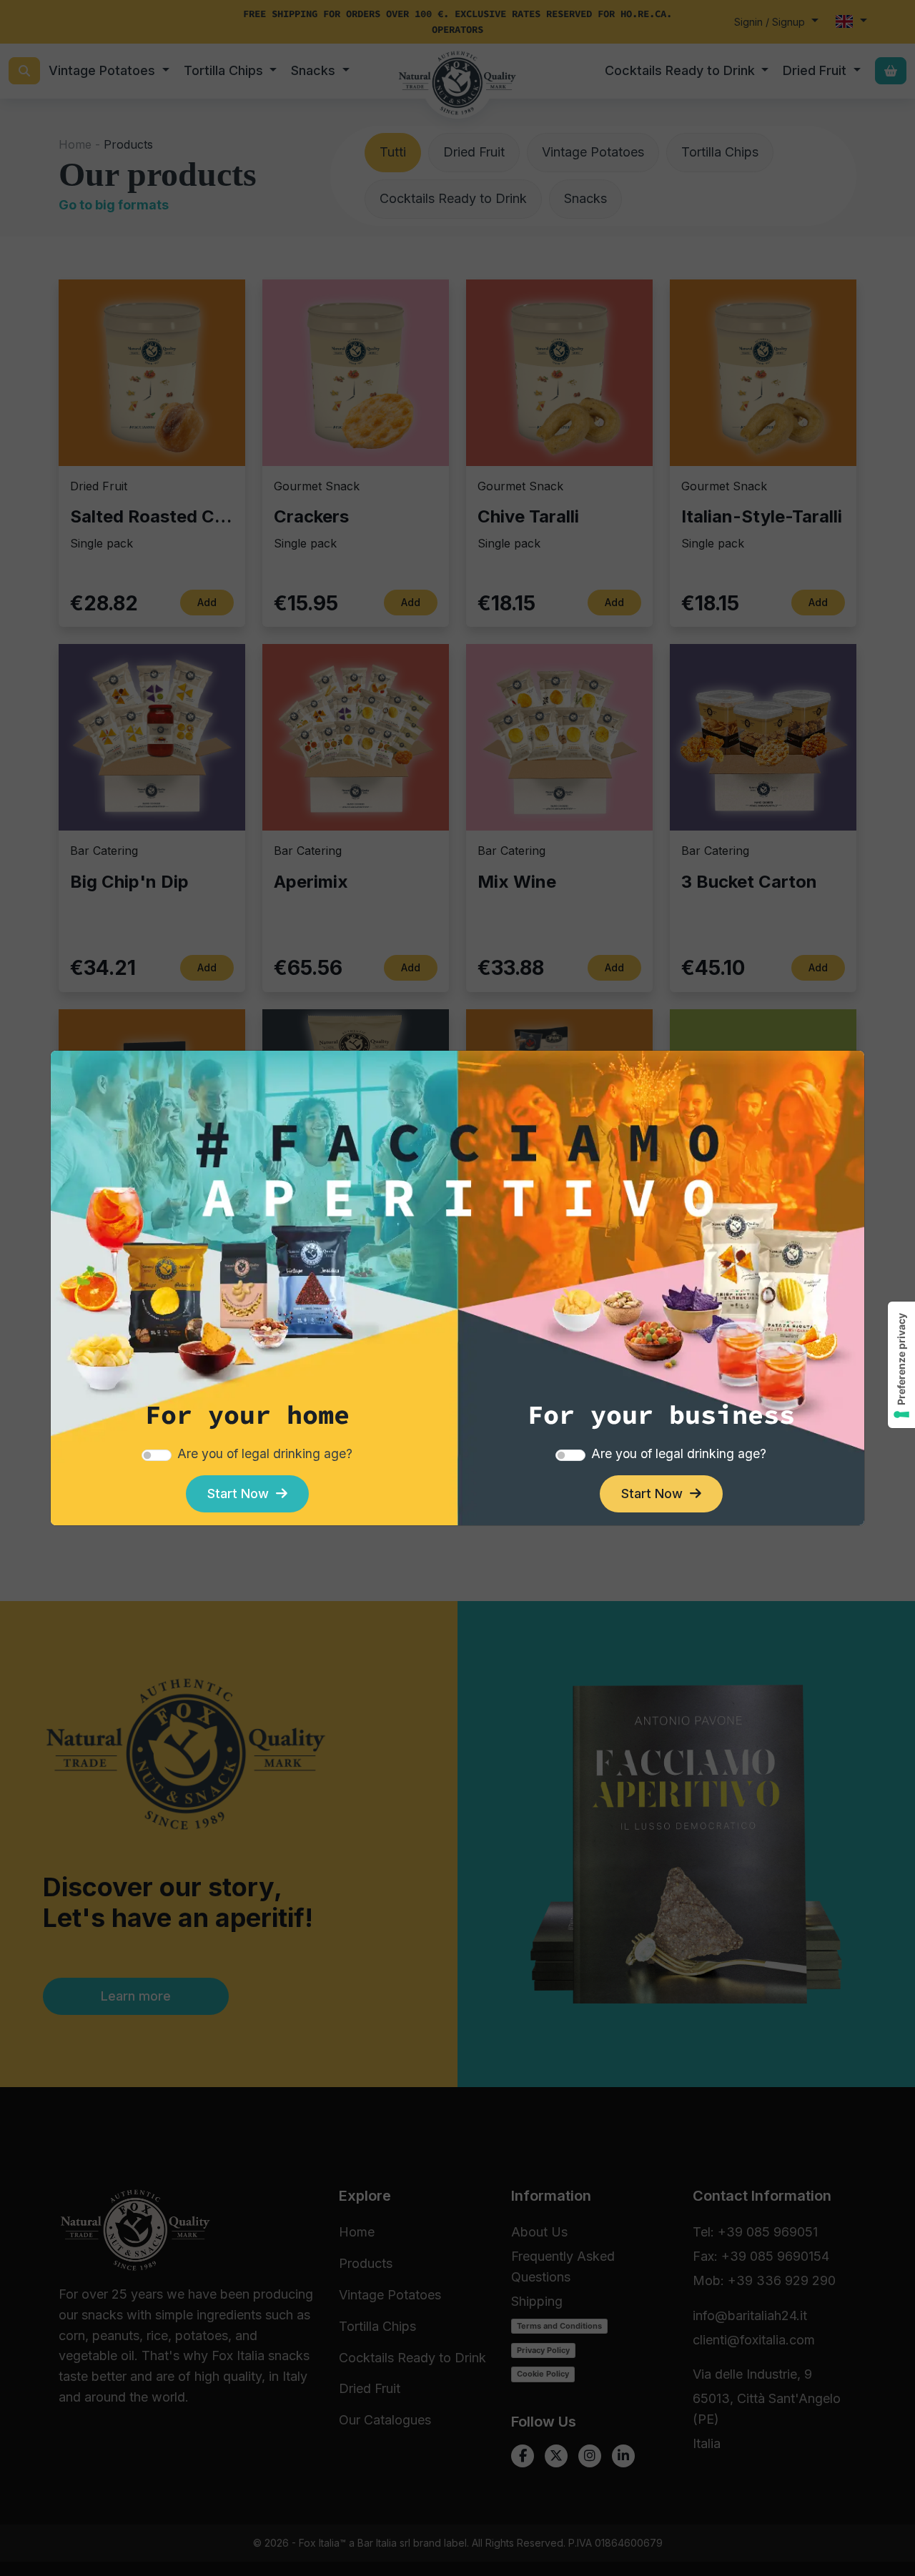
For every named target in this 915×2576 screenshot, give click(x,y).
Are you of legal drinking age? (265, 1453)
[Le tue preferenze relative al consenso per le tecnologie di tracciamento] (901, 1365)
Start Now (242, 1493)
